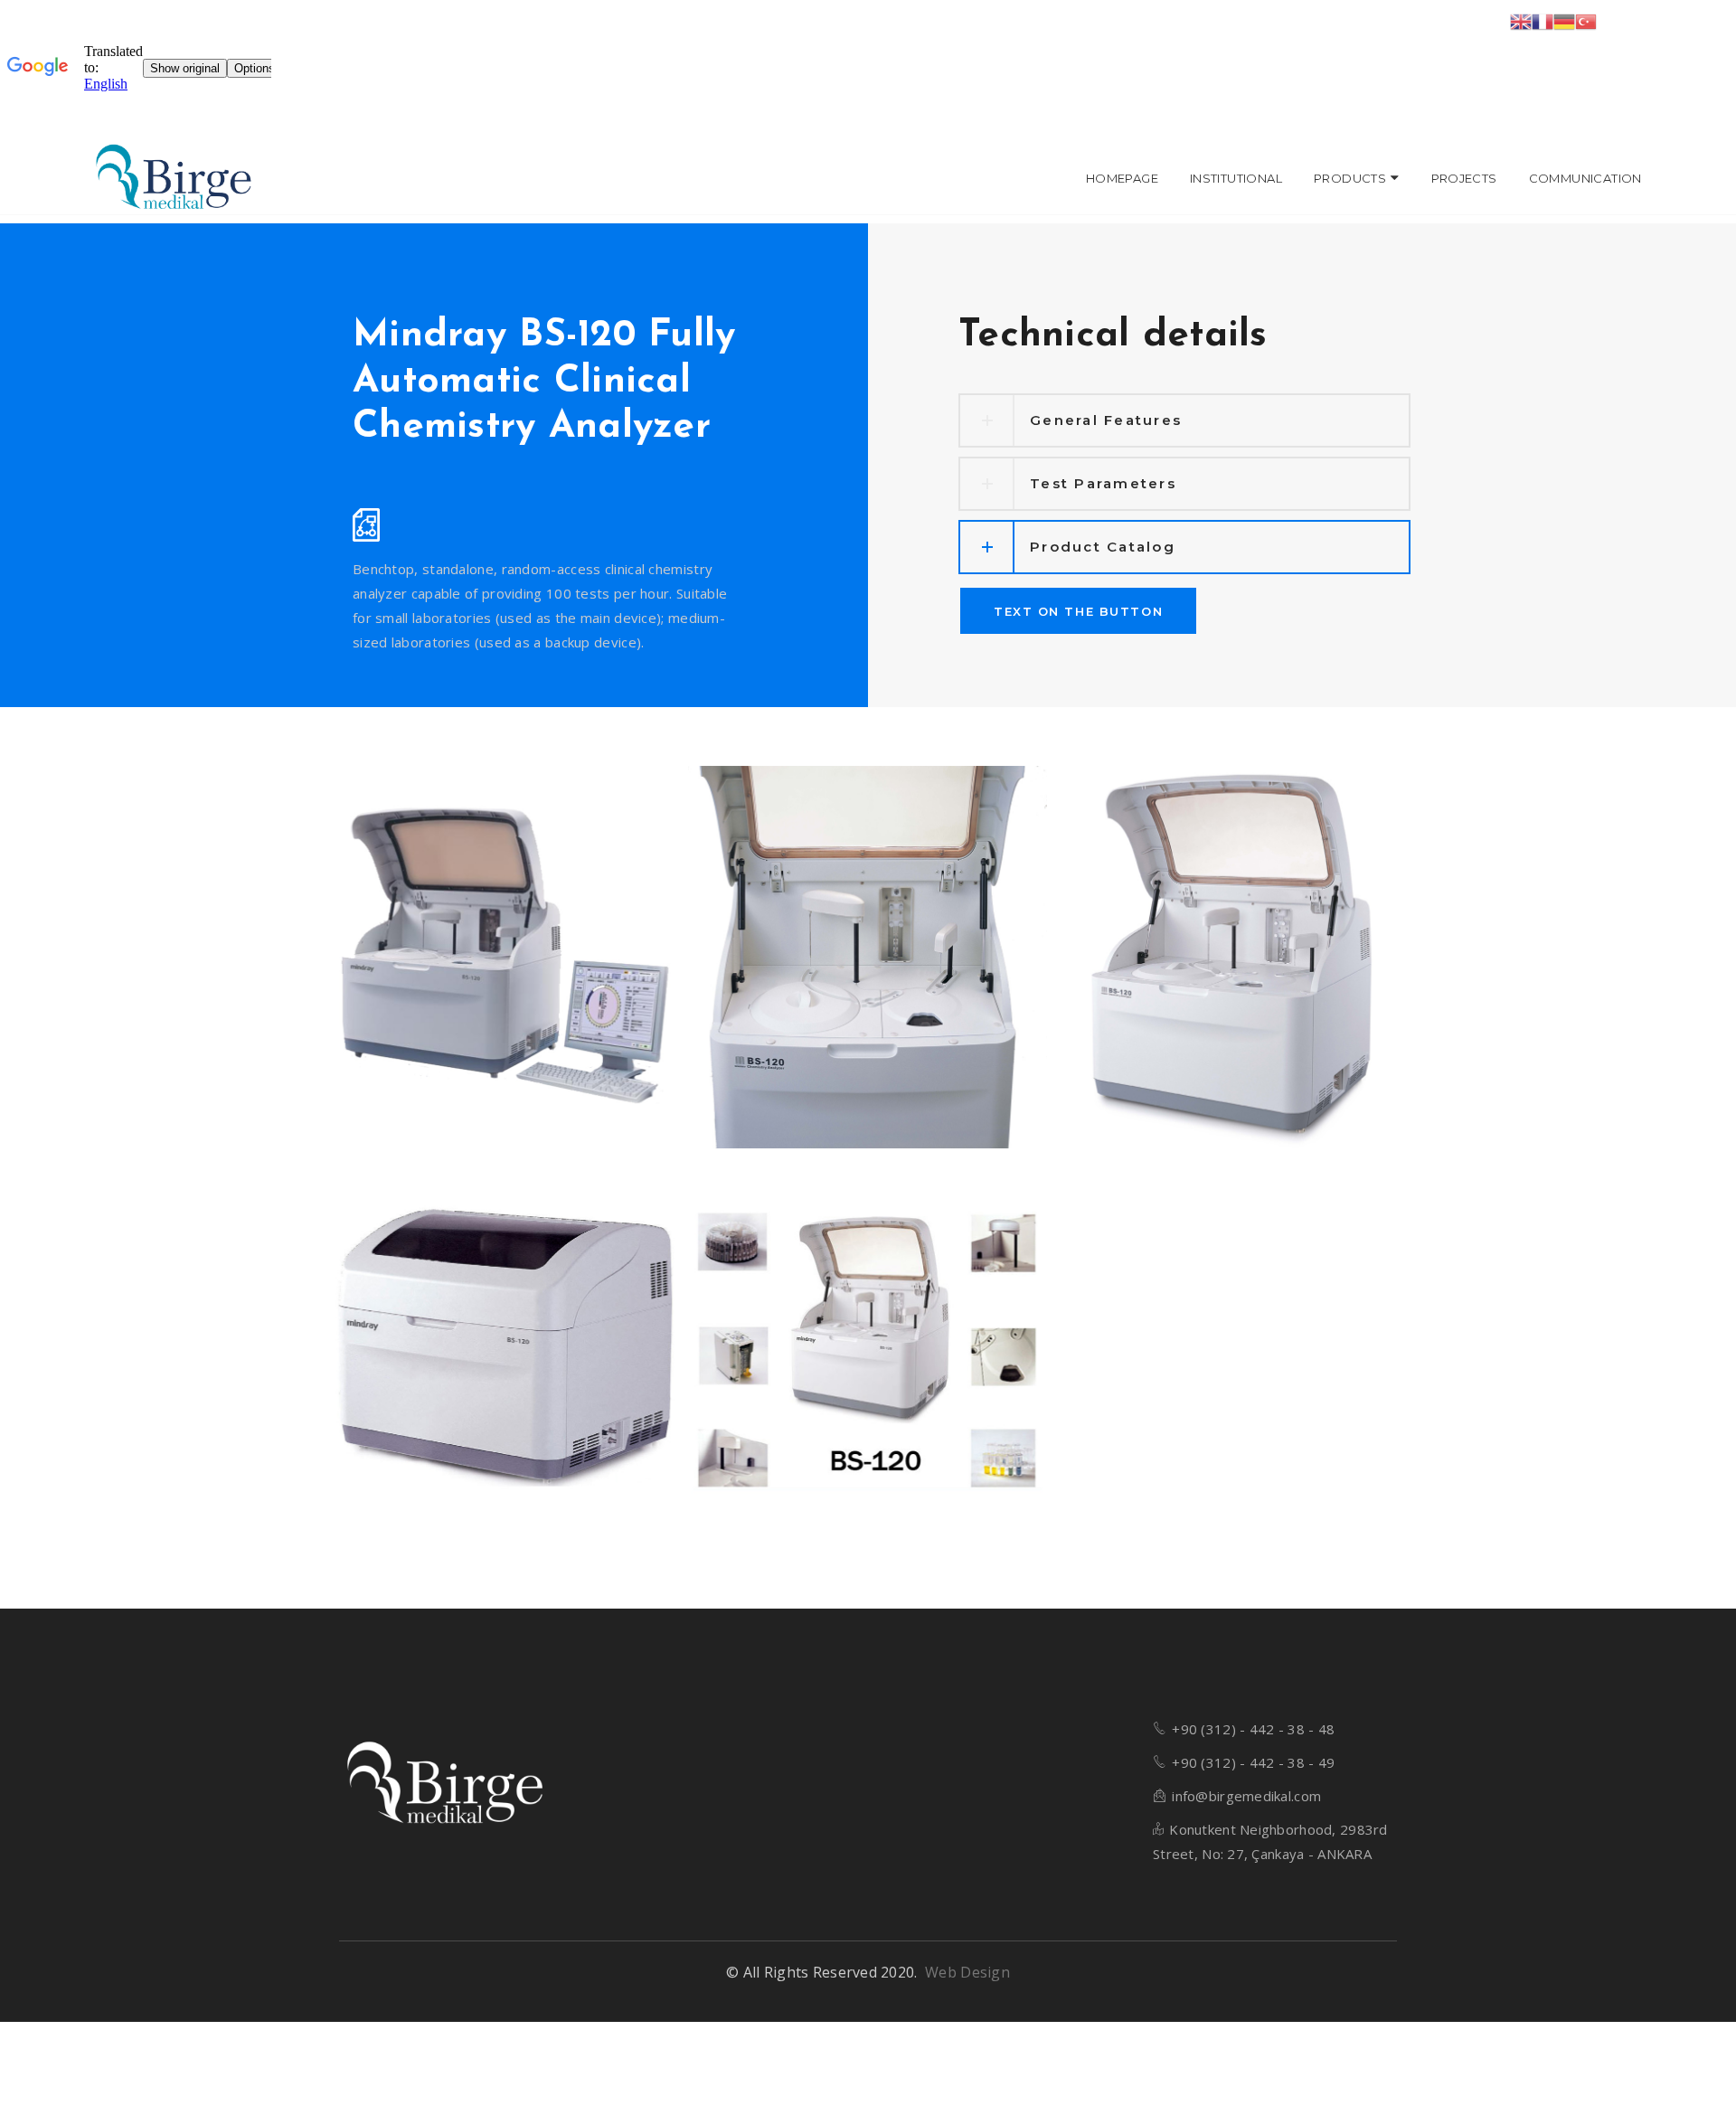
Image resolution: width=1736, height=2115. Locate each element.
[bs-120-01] (505, 957)
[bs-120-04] (868, 1343)
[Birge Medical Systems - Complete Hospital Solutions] (174, 178)
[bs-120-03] (505, 1343)
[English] (1521, 20)
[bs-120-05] (868, 957)
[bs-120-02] (1231, 957)
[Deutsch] (1564, 20)
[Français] (1543, 20)
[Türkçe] (1586, 20)
